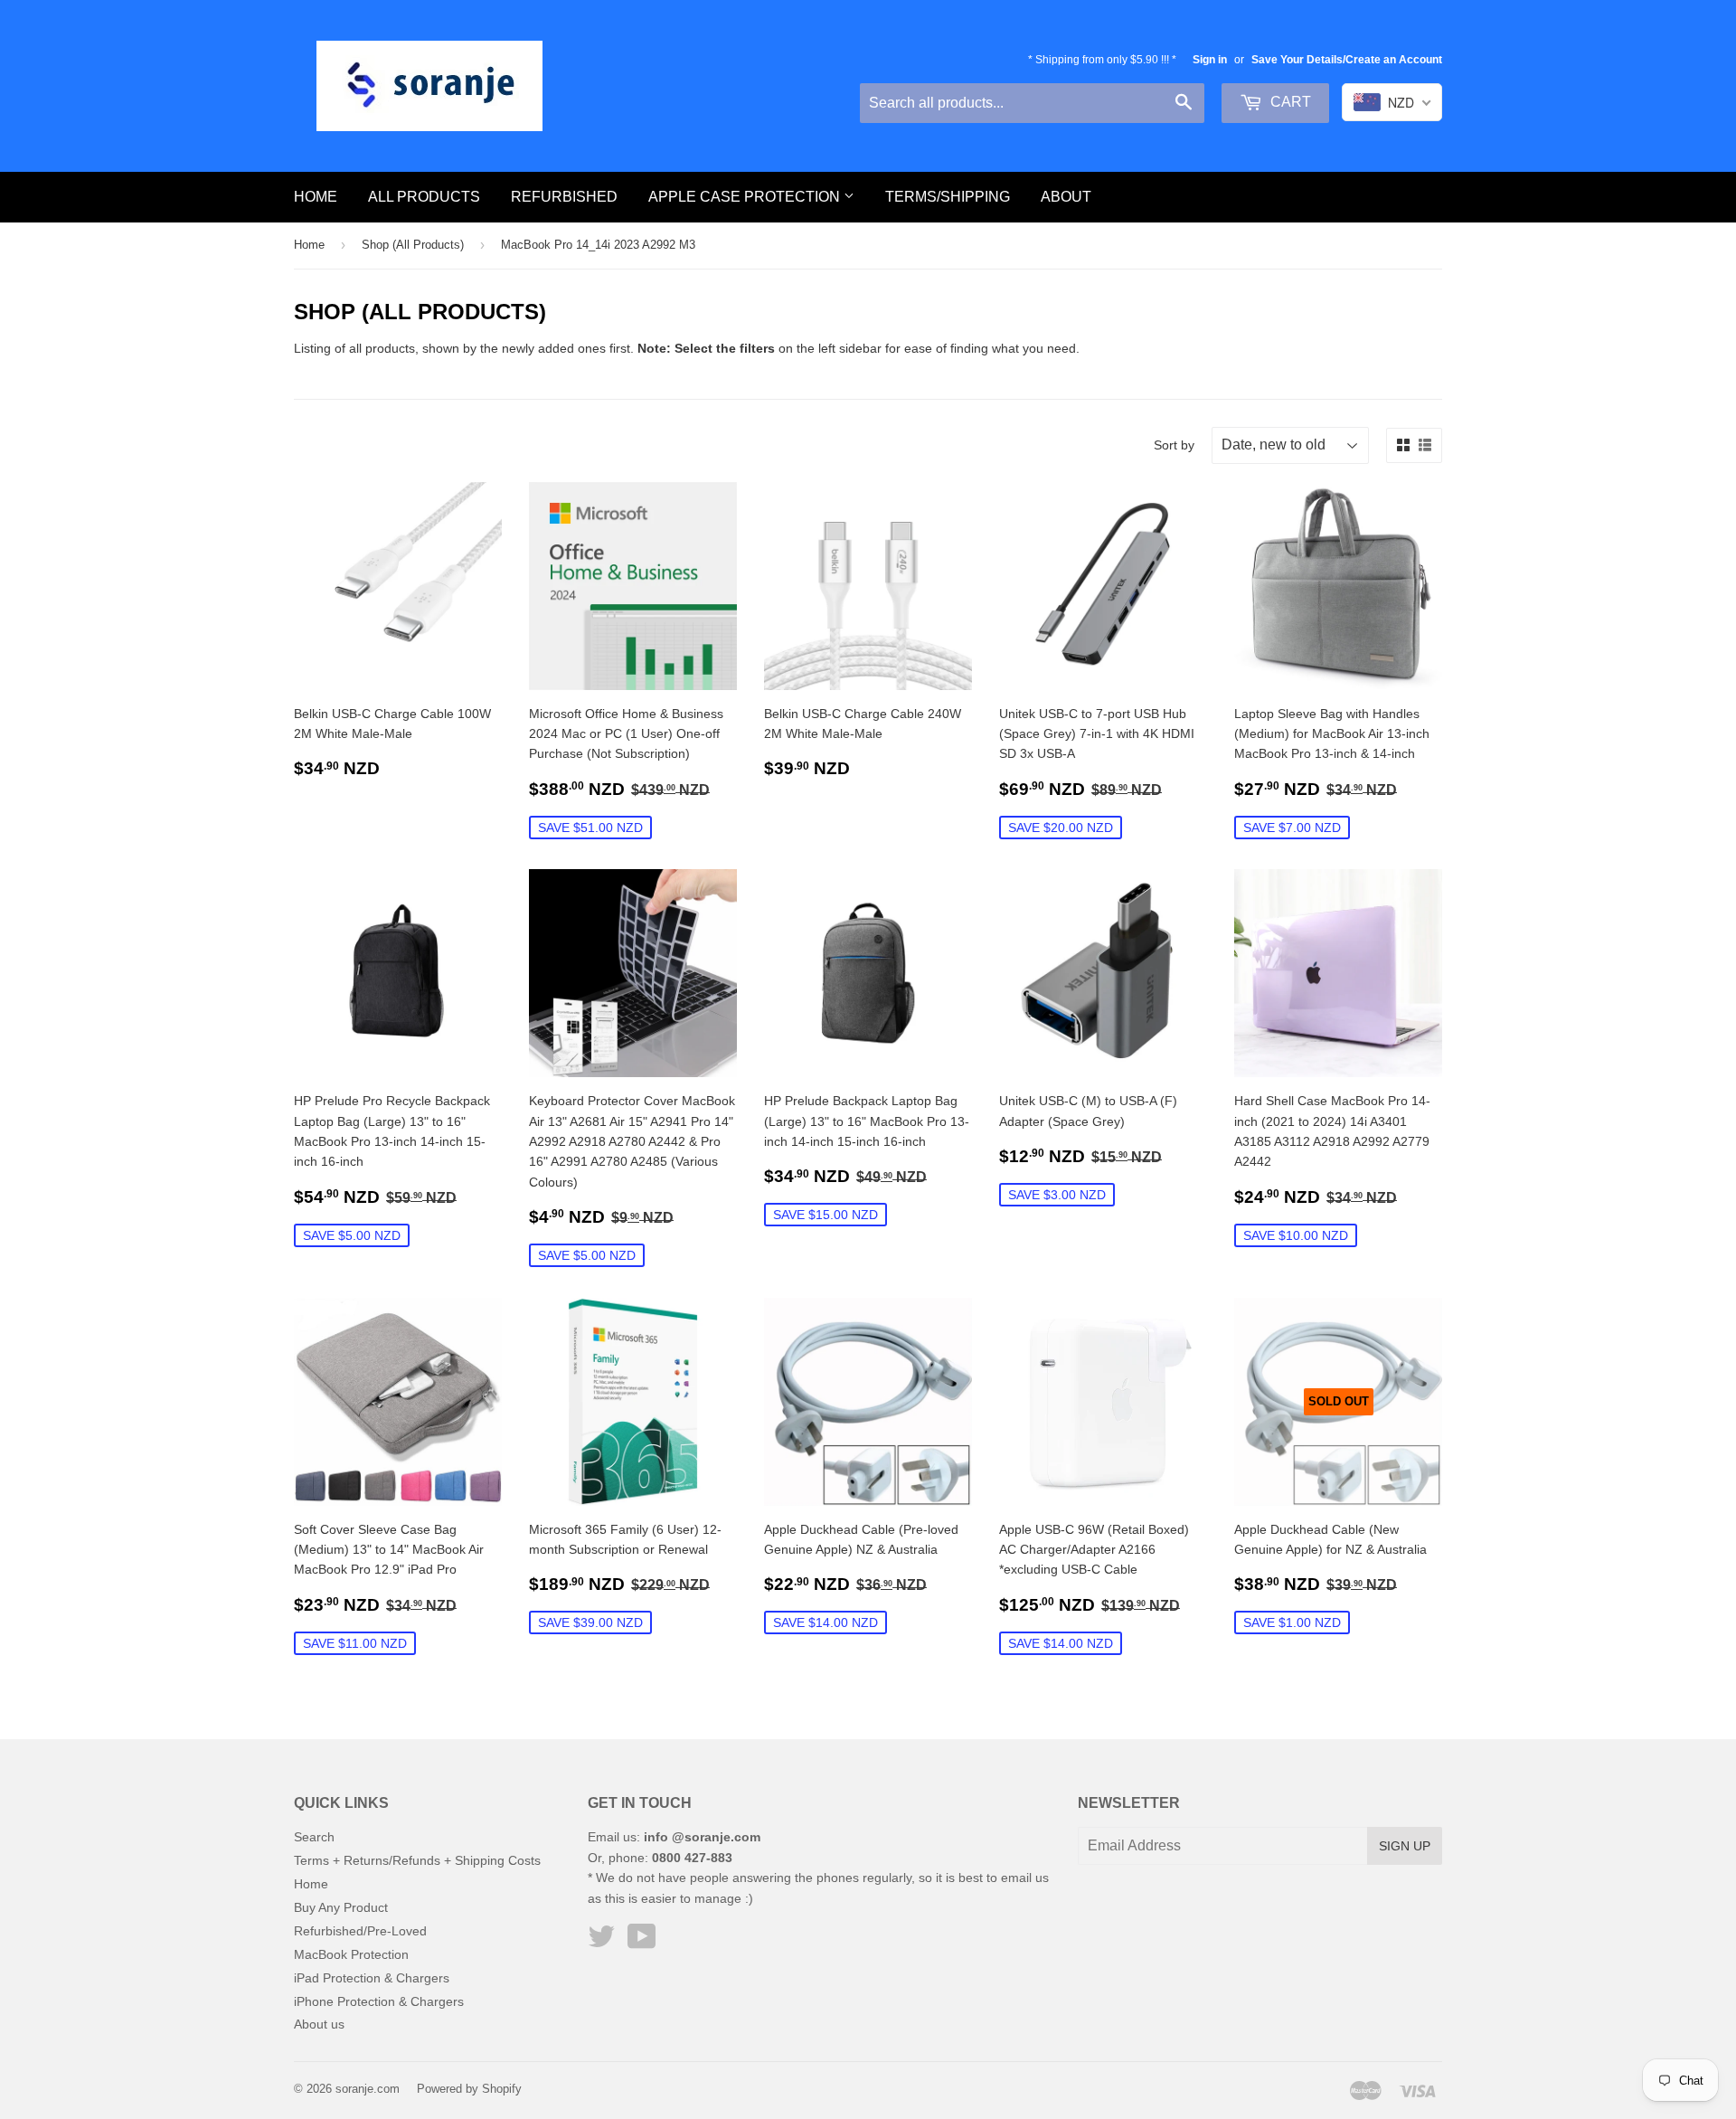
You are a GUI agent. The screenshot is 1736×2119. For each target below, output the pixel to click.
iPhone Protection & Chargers (379, 2001)
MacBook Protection (351, 1954)
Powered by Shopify (469, 2089)
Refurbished (564, 197)
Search (314, 1837)
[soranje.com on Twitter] (601, 1943)
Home (316, 197)
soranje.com (368, 2089)
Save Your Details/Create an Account (1347, 60)
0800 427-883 (692, 1858)
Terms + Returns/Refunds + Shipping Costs (417, 1860)
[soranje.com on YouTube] (642, 1943)
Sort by (1174, 445)
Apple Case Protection (746, 197)
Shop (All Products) (413, 245)
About (1066, 197)
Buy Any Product (341, 1907)
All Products (424, 197)
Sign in (1210, 60)
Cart (1289, 102)
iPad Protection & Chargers (372, 1978)
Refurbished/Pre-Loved (360, 1931)
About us (319, 2024)
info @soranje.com (702, 1837)
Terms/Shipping (948, 197)
